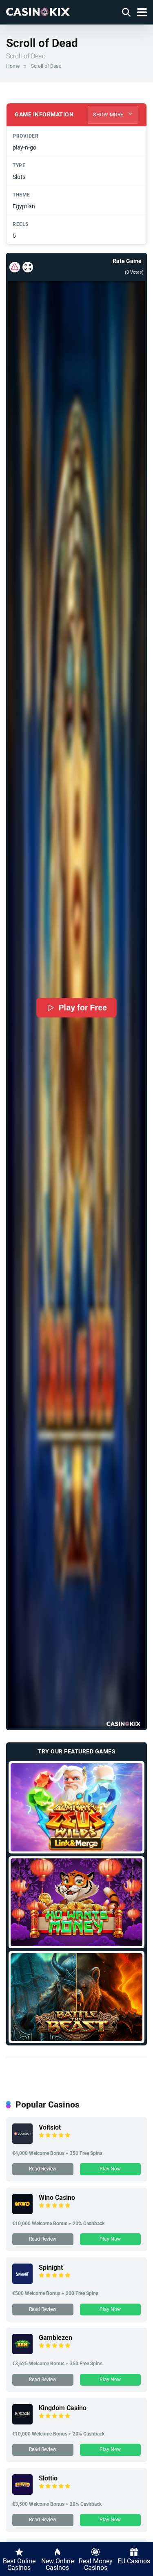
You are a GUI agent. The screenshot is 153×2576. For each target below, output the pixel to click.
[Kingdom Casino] (22, 2422)
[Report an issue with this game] (15, 267)
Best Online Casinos (19, 2564)
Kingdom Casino (63, 2408)
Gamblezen (55, 2338)
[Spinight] (22, 2282)
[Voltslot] (22, 2142)
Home (13, 66)
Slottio (48, 2478)
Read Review (43, 2169)
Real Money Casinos (96, 2564)
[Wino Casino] (22, 2212)
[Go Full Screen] (28, 267)
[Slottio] (22, 2492)
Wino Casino (57, 2198)
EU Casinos (134, 2561)
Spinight (51, 2267)
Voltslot (50, 2127)
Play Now (110, 2169)
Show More (109, 115)
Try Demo (76, 1807)
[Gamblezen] (22, 2352)
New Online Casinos (58, 2564)
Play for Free (83, 1008)
